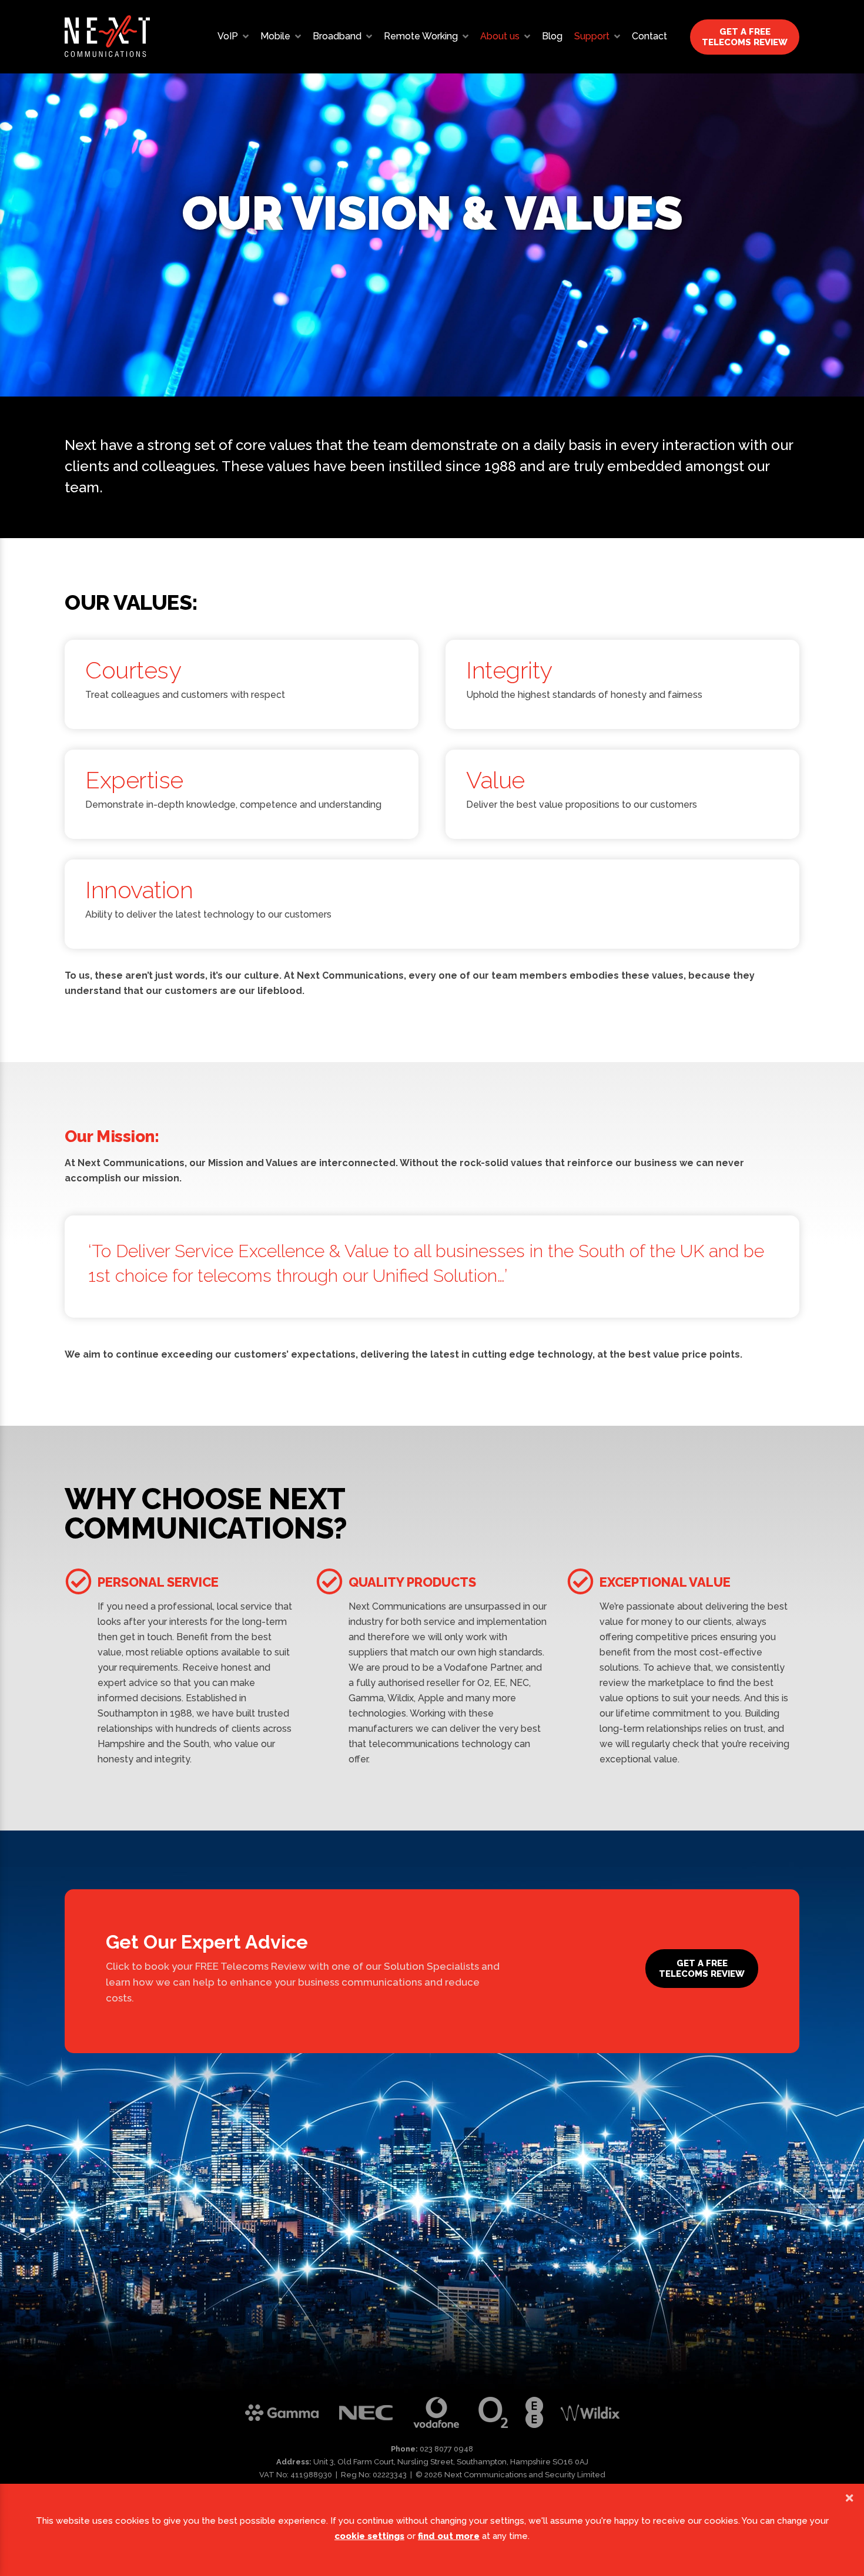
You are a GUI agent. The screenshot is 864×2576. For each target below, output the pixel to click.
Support (592, 36)
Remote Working (421, 36)
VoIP (228, 36)
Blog (552, 36)
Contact (649, 36)
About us (500, 36)
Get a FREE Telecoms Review (745, 37)
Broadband (337, 36)
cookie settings (369, 2536)
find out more (449, 2536)
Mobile (275, 36)
